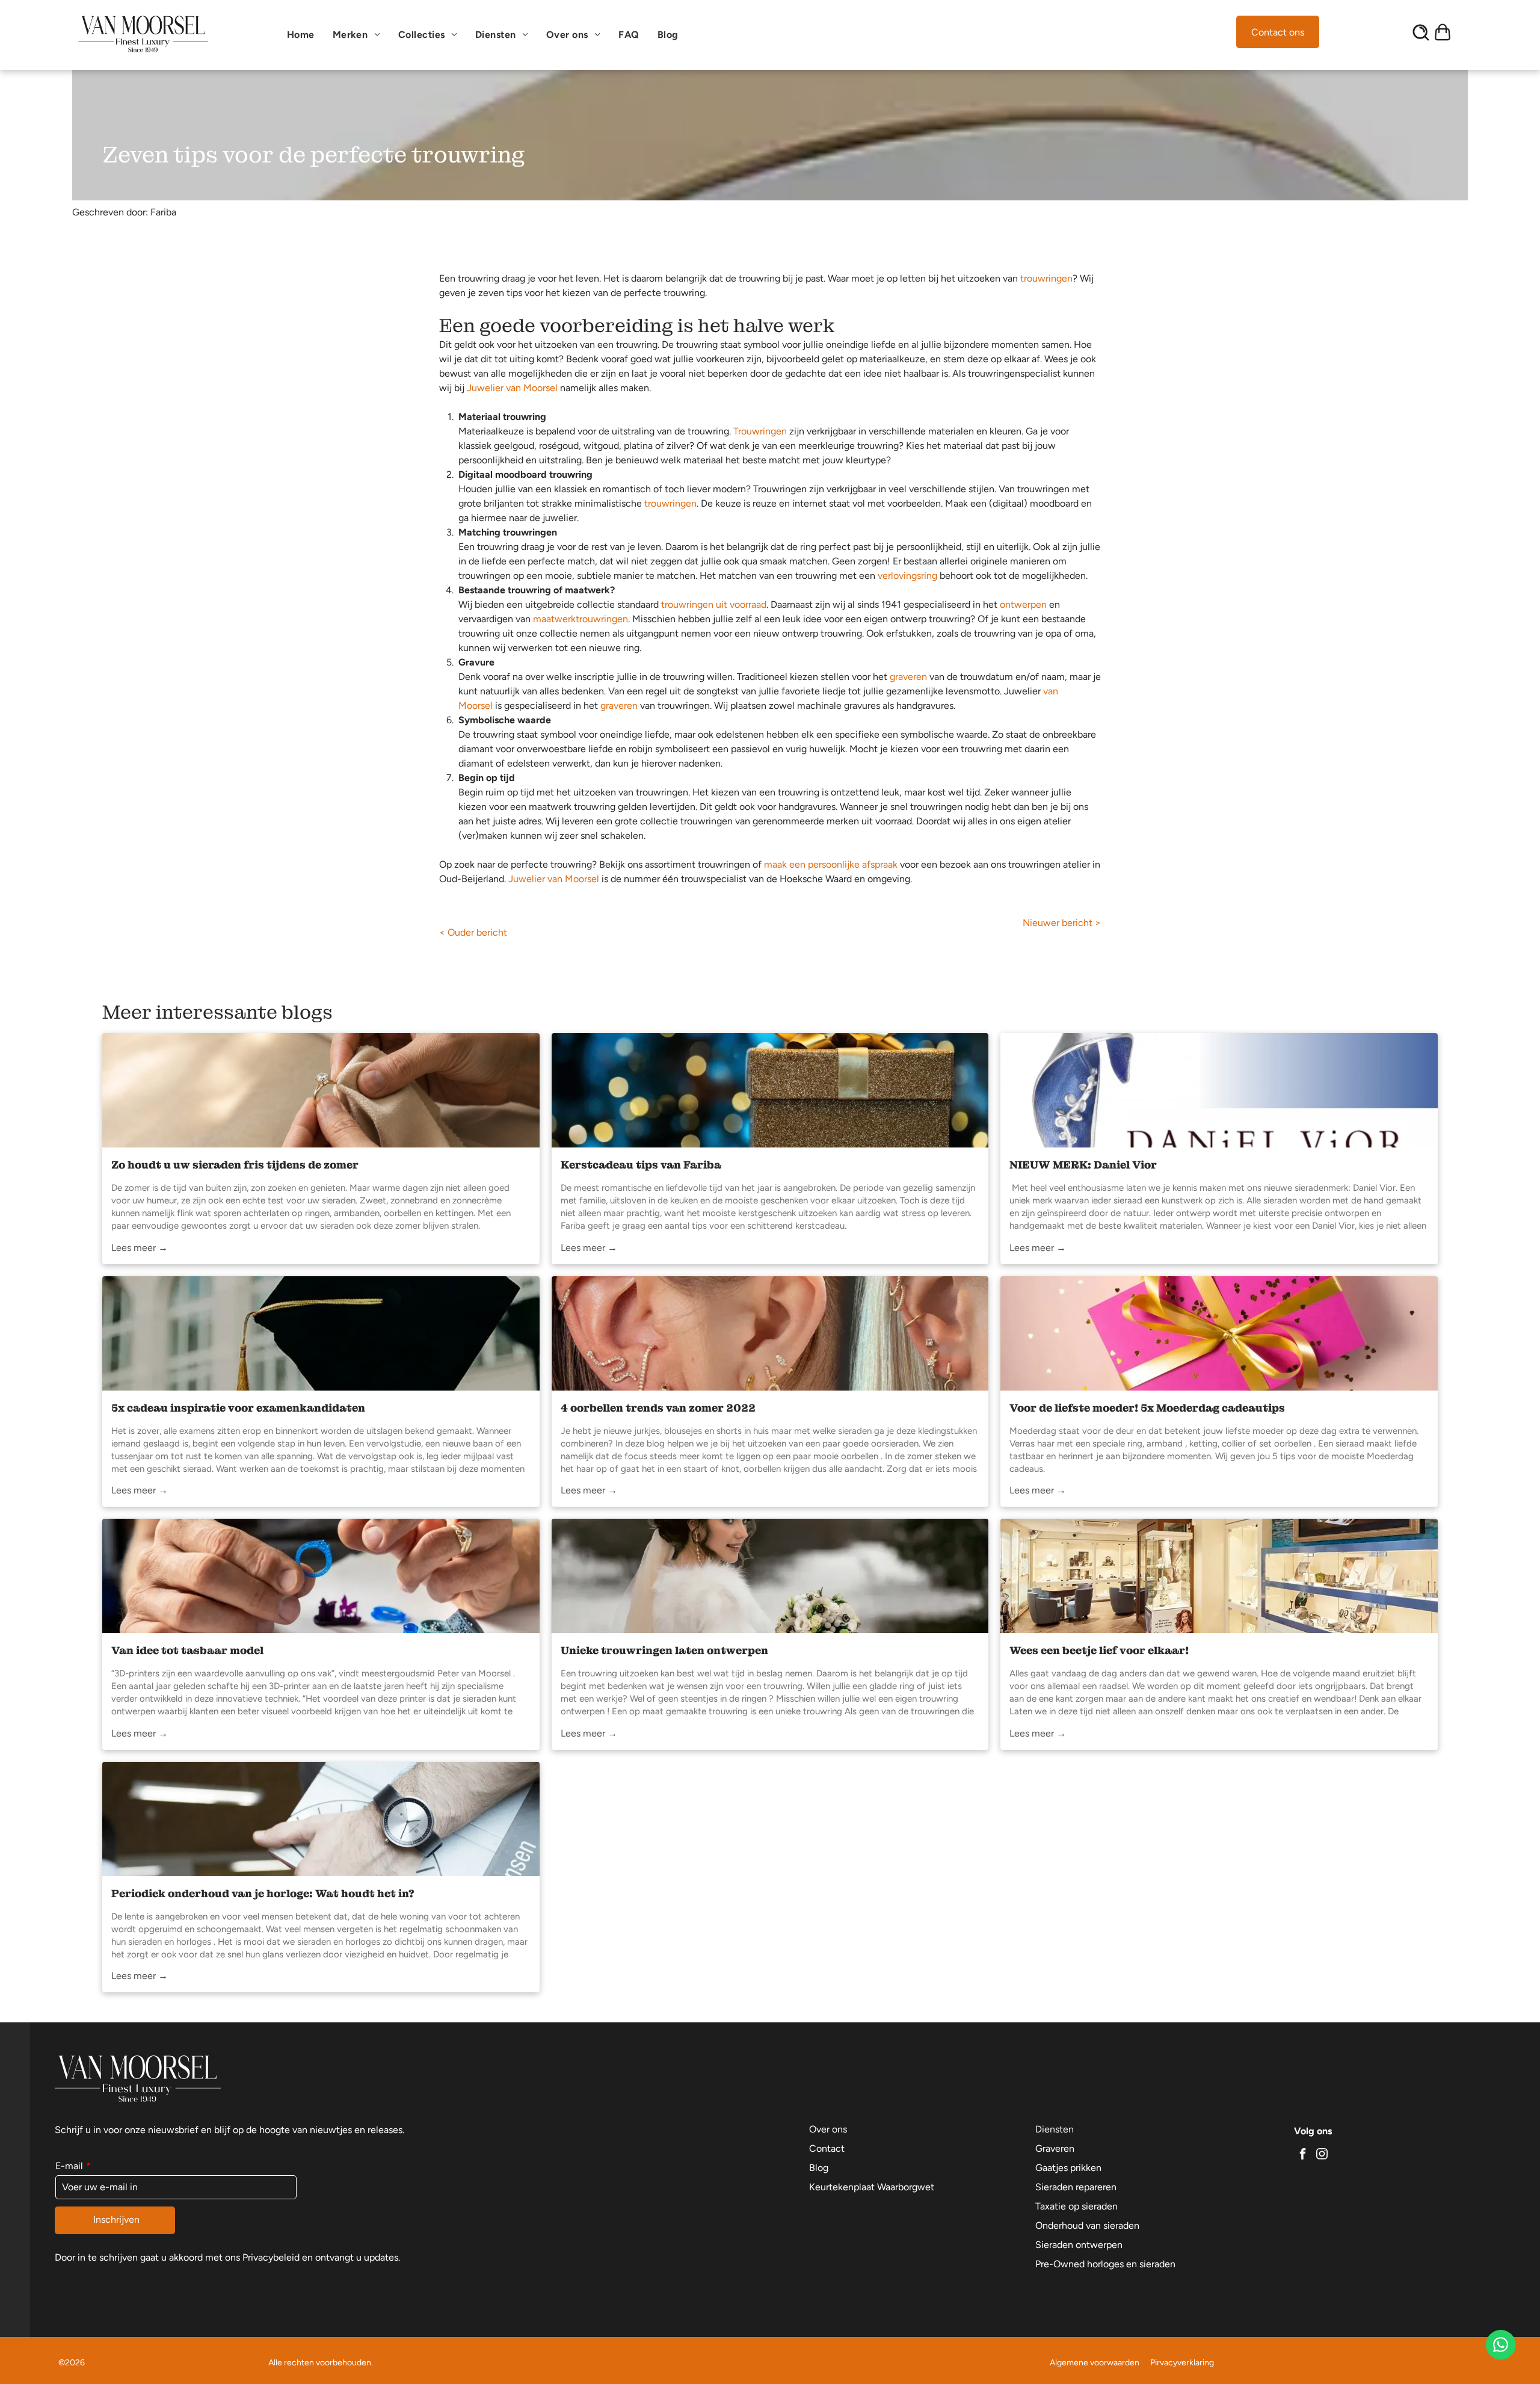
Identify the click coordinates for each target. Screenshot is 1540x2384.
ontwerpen (1023, 604)
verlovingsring (907, 576)
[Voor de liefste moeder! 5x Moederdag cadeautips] (1219, 1333)
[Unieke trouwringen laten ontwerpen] (770, 1576)
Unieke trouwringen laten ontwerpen (664, 1650)
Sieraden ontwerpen (1079, 2245)
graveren (908, 677)
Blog (819, 2168)
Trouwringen (760, 431)
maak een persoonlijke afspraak (831, 864)
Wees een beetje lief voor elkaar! (1099, 1650)
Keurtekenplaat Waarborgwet (872, 2187)
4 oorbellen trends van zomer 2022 (658, 1408)
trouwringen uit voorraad (714, 604)
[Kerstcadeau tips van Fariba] (770, 1090)
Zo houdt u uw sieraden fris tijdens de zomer (235, 1165)
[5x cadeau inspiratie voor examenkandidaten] (321, 1333)
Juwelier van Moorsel (512, 388)
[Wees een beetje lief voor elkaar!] (1219, 1576)
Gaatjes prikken (1068, 2168)
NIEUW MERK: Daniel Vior (1083, 1165)
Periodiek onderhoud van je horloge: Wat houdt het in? (263, 1893)
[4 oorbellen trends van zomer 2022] (770, 1333)
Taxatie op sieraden (1076, 2206)
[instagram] (1322, 2156)
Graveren (1055, 2148)
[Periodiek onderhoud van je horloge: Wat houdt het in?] (321, 1819)
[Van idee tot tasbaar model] (321, 1576)
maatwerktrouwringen (581, 619)
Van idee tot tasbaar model (187, 1650)
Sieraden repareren (1076, 2187)
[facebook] (1302, 2156)
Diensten (1055, 2129)
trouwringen (1046, 278)
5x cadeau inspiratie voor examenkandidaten (238, 1408)
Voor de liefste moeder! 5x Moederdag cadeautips (1147, 1408)
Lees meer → (140, 1248)
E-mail (69, 2166)
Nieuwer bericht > (1062, 923)
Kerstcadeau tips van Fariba (641, 1165)
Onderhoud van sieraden (1087, 2225)
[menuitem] (304, 35)
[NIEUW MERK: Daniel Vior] (1219, 1090)
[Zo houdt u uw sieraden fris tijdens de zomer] (321, 1090)
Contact (827, 2148)
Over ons (828, 2129)
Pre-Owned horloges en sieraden (1105, 2264)
